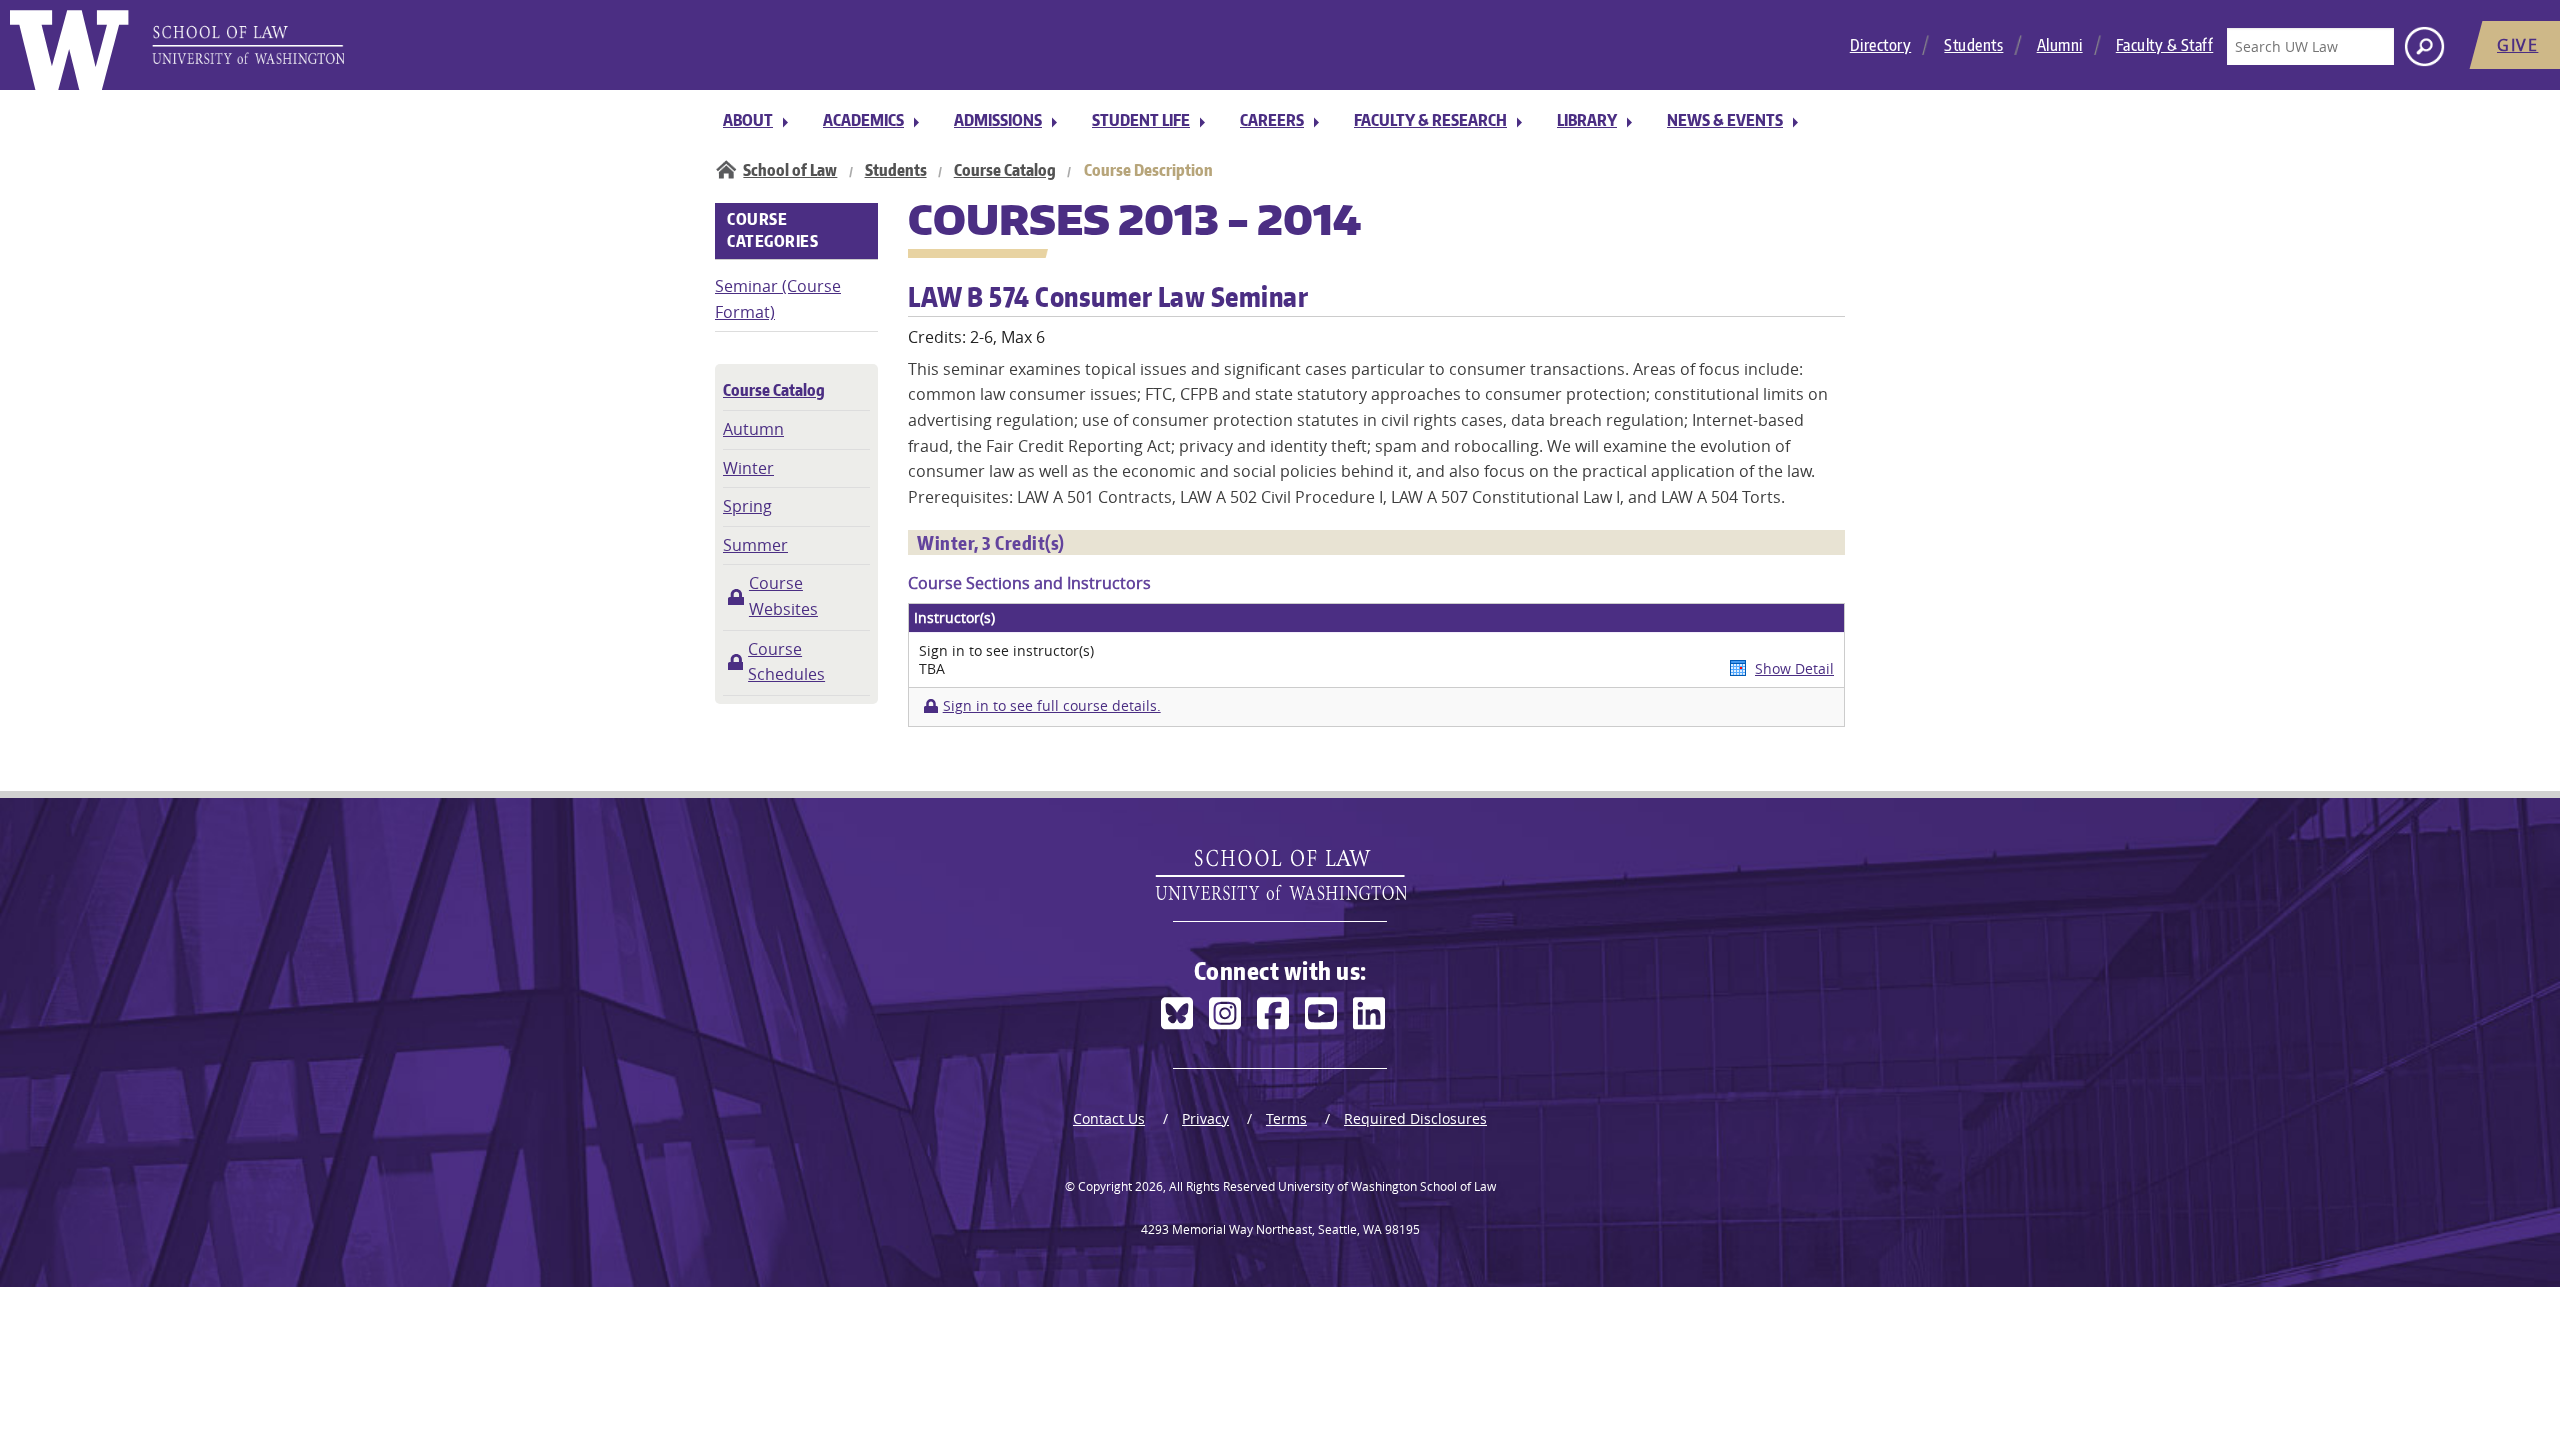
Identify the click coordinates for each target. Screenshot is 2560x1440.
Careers (1272, 120)
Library (1587, 120)
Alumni (2060, 45)
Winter (748, 468)
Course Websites (783, 596)
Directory (1881, 45)
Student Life (1141, 120)
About (748, 120)
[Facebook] (1273, 1013)
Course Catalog (1005, 170)
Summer (755, 545)
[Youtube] (1321, 1013)
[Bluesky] (1177, 1013)
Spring (747, 506)
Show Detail (1794, 668)
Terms (1286, 1118)
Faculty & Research (1430, 120)
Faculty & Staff (2165, 45)
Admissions (998, 120)
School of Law (790, 170)
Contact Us (1109, 1118)
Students (1973, 45)
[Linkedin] (1369, 1013)
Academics (863, 120)
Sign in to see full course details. (1051, 706)
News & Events (1725, 120)
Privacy (1205, 1118)
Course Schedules (786, 662)
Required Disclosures (1415, 1118)
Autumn (753, 429)
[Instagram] (1225, 1013)
